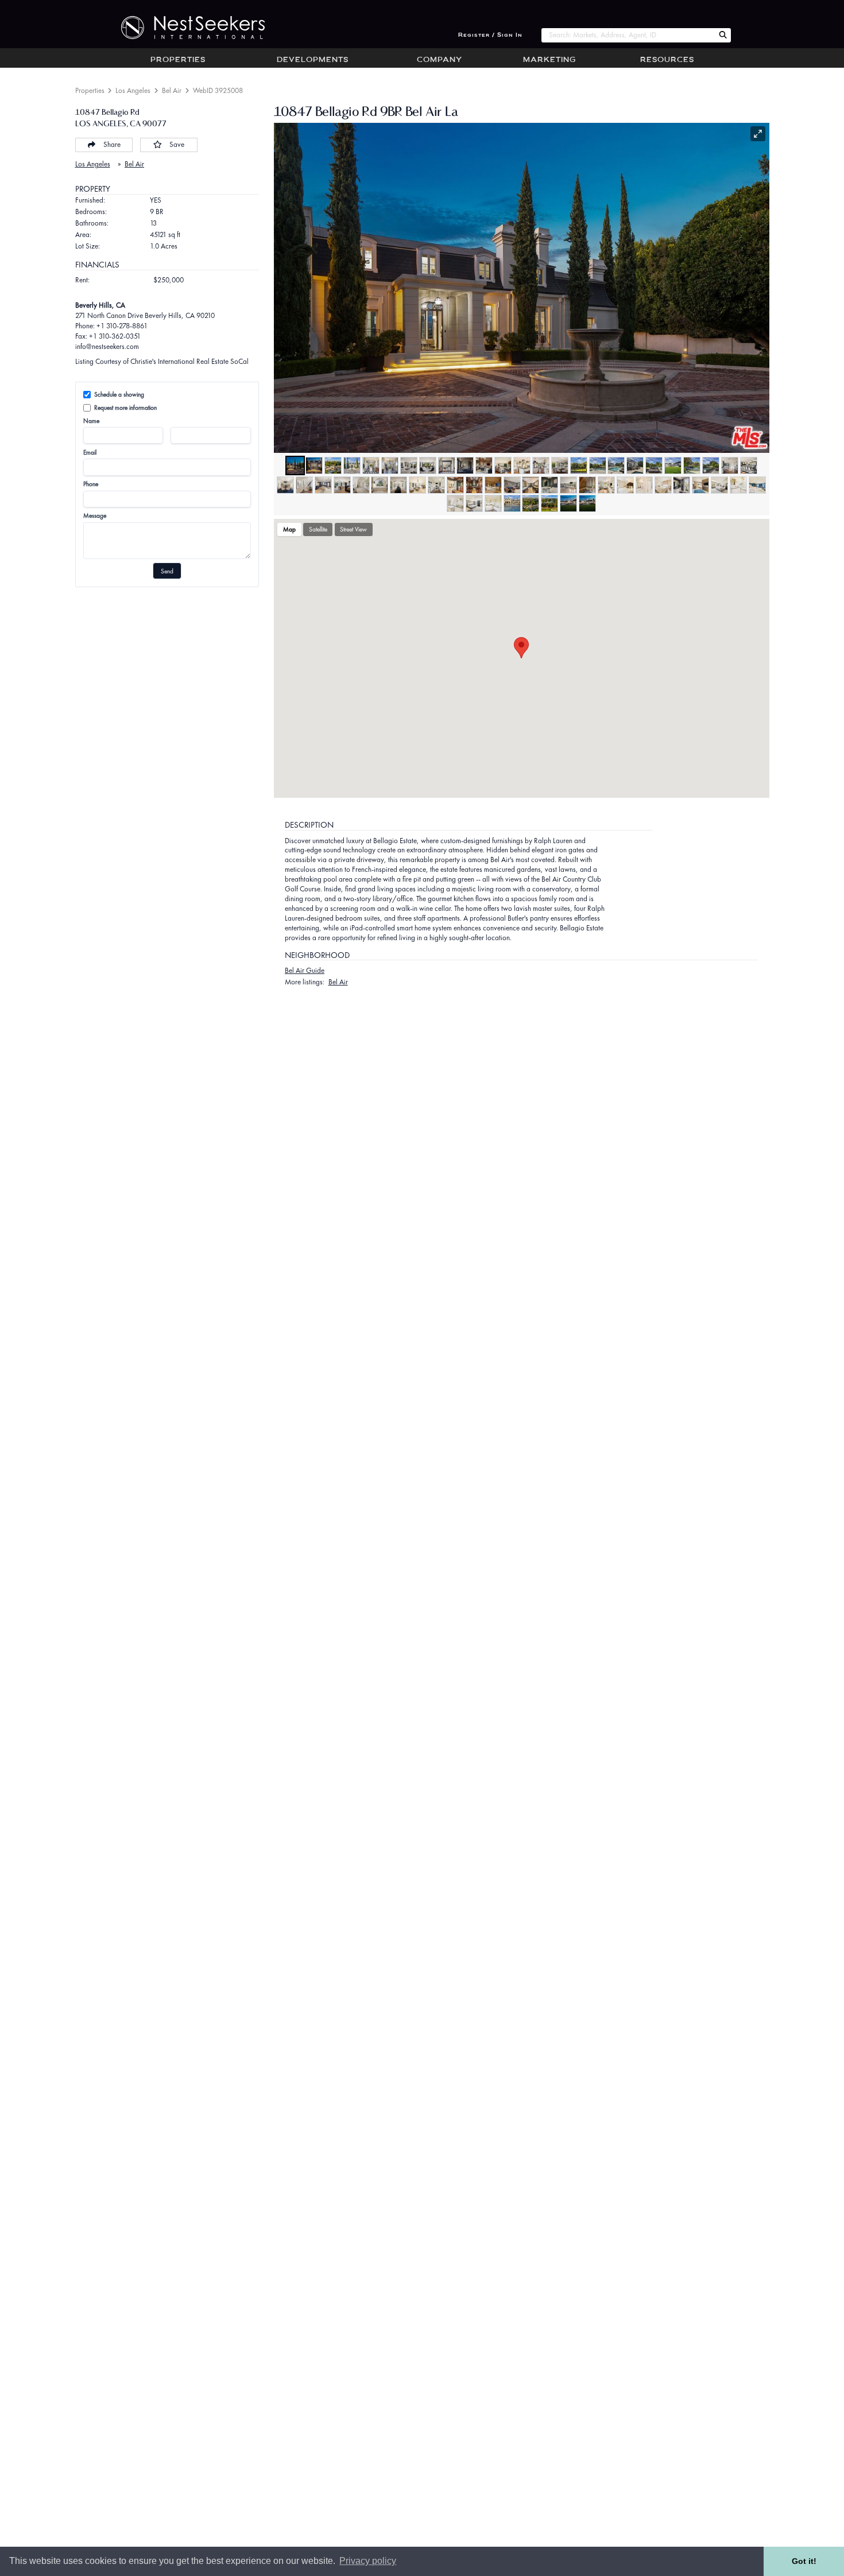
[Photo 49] (719, 485)
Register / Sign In (490, 35)
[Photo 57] (549, 503)
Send (167, 571)
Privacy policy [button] (368, 2561)
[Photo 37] (493, 485)
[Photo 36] (474, 485)
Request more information (125, 408)
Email (90, 452)
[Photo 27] (304, 485)
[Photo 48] (700, 485)
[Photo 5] (371, 465)
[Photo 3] (333, 465)
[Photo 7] (409, 465)
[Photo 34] (436, 485)
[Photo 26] (285, 485)
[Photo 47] (682, 485)
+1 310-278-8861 (122, 326)
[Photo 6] (390, 465)
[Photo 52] (455, 503)
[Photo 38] (512, 485)
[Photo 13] (522, 465)
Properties (178, 60)
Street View (353, 529)
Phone (91, 484)
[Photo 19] (635, 465)
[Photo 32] (398, 485)
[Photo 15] (560, 465)
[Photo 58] (568, 503)
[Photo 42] (587, 485)
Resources (667, 60)
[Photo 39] (531, 485)
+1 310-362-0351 (115, 336)
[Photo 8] (428, 465)
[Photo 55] (512, 503)
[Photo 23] (711, 465)
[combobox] (628, 35)
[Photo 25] (749, 465)
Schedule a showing (119, 394)
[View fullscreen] (758, 134)
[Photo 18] (616, 465)
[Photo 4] (352, 465)
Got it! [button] (804, 2561)
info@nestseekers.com (107, 346)
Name (91, 421)
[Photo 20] (654, 465)
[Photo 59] (587, 503)
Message (95, 515)
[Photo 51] (757, 485)
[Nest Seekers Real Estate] (185, 28)
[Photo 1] (295, 465)
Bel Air (172, 90)
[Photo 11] (484, 465)
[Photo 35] (455, 485)
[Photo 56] (531, 503)
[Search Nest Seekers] (723, 35)
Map (289, 529)
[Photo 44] (625, 485)
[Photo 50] (738, 485)
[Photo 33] (417, 485)
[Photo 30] (361, 485)
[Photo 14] (541, 465)
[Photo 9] (447, 465)
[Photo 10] (465, 465)
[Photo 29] (342, 485)
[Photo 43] (606, 485)
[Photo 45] (644, 485)
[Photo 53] (474, 503)
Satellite (318, 529)
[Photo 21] (673, 465)
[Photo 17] (598, 465)
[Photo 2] (314, 465)
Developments (313, 60)
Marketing (549, 60)
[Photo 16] (579, 465)
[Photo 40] (549, 485)
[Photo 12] (503, 465)
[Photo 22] (692, 465)
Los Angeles (133, 90)
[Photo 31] (380, 485)
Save (177, 144)
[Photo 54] (493, 503)
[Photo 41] (568, 485)
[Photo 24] (730, 465)
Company (440, 60)
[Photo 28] (323, 485)
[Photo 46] (663, 485)
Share (112, 144)
